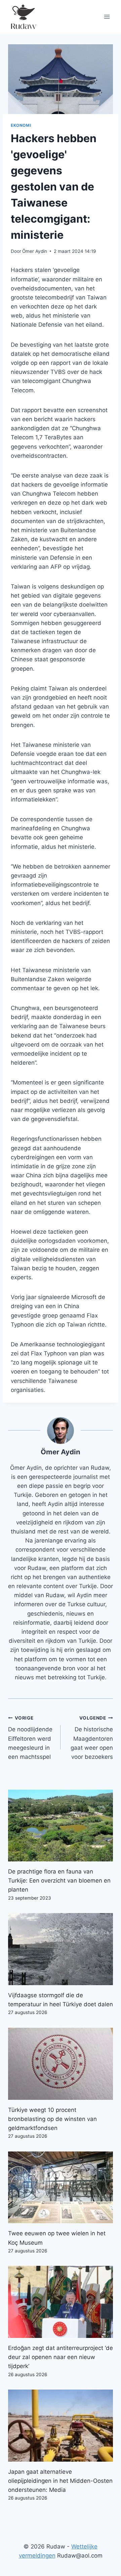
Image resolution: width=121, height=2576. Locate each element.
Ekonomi (21, 125)
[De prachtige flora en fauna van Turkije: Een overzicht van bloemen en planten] (61, 1826)
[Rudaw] (23, 17)
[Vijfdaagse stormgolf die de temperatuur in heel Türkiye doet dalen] (61, 1949)
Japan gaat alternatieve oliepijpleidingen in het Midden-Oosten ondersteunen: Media (60, 2481)
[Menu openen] (107, 17)
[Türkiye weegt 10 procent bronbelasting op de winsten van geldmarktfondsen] (61, 2064)
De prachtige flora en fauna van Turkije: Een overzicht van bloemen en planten (59, 1881)
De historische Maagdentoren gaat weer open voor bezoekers (92, 1738)
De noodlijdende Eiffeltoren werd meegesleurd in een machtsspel (30, 1738)
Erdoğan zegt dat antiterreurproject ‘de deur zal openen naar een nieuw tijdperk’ (61, 2357)
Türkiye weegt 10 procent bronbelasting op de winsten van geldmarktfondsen (52, 2119)
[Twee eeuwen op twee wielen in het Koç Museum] (61, 2188)
